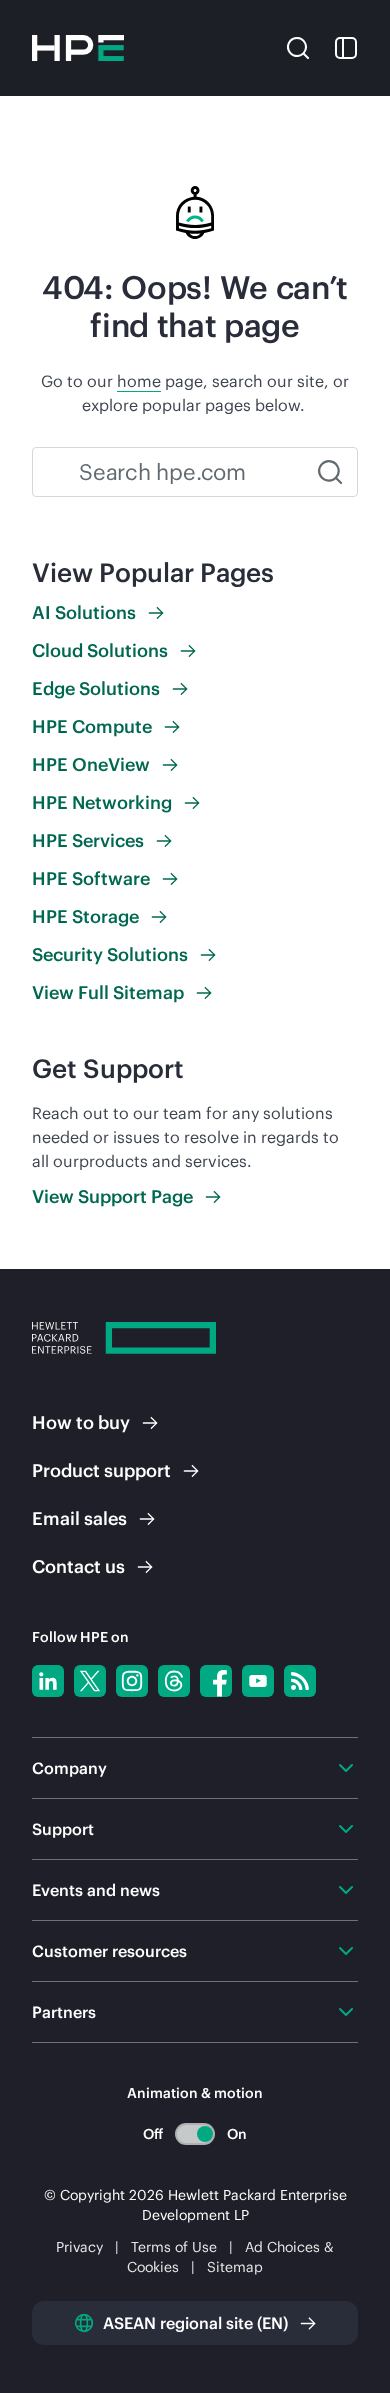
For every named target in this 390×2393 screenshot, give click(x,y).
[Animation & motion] (195, 2134)
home (139, 381)
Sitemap (235, 2267)
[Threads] (174, 1681)
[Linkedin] (48, 1681)
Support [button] (63, 1829)
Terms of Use (174, 2247)
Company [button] (69, 1768)
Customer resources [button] (109, 1951)
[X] (90, 1681)
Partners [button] (64, 2012)
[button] (298, 46)
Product (101, 1470)
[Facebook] (216, 1681)
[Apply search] (330, 472)
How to (81, 1422)
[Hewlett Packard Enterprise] (78, 48)
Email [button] (79, 1518)
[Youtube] (258, 1681)
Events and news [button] (96, 1890)
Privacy (79, 2247)
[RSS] (300, 1681)
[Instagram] (132, 1681)
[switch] (195, 2133)
